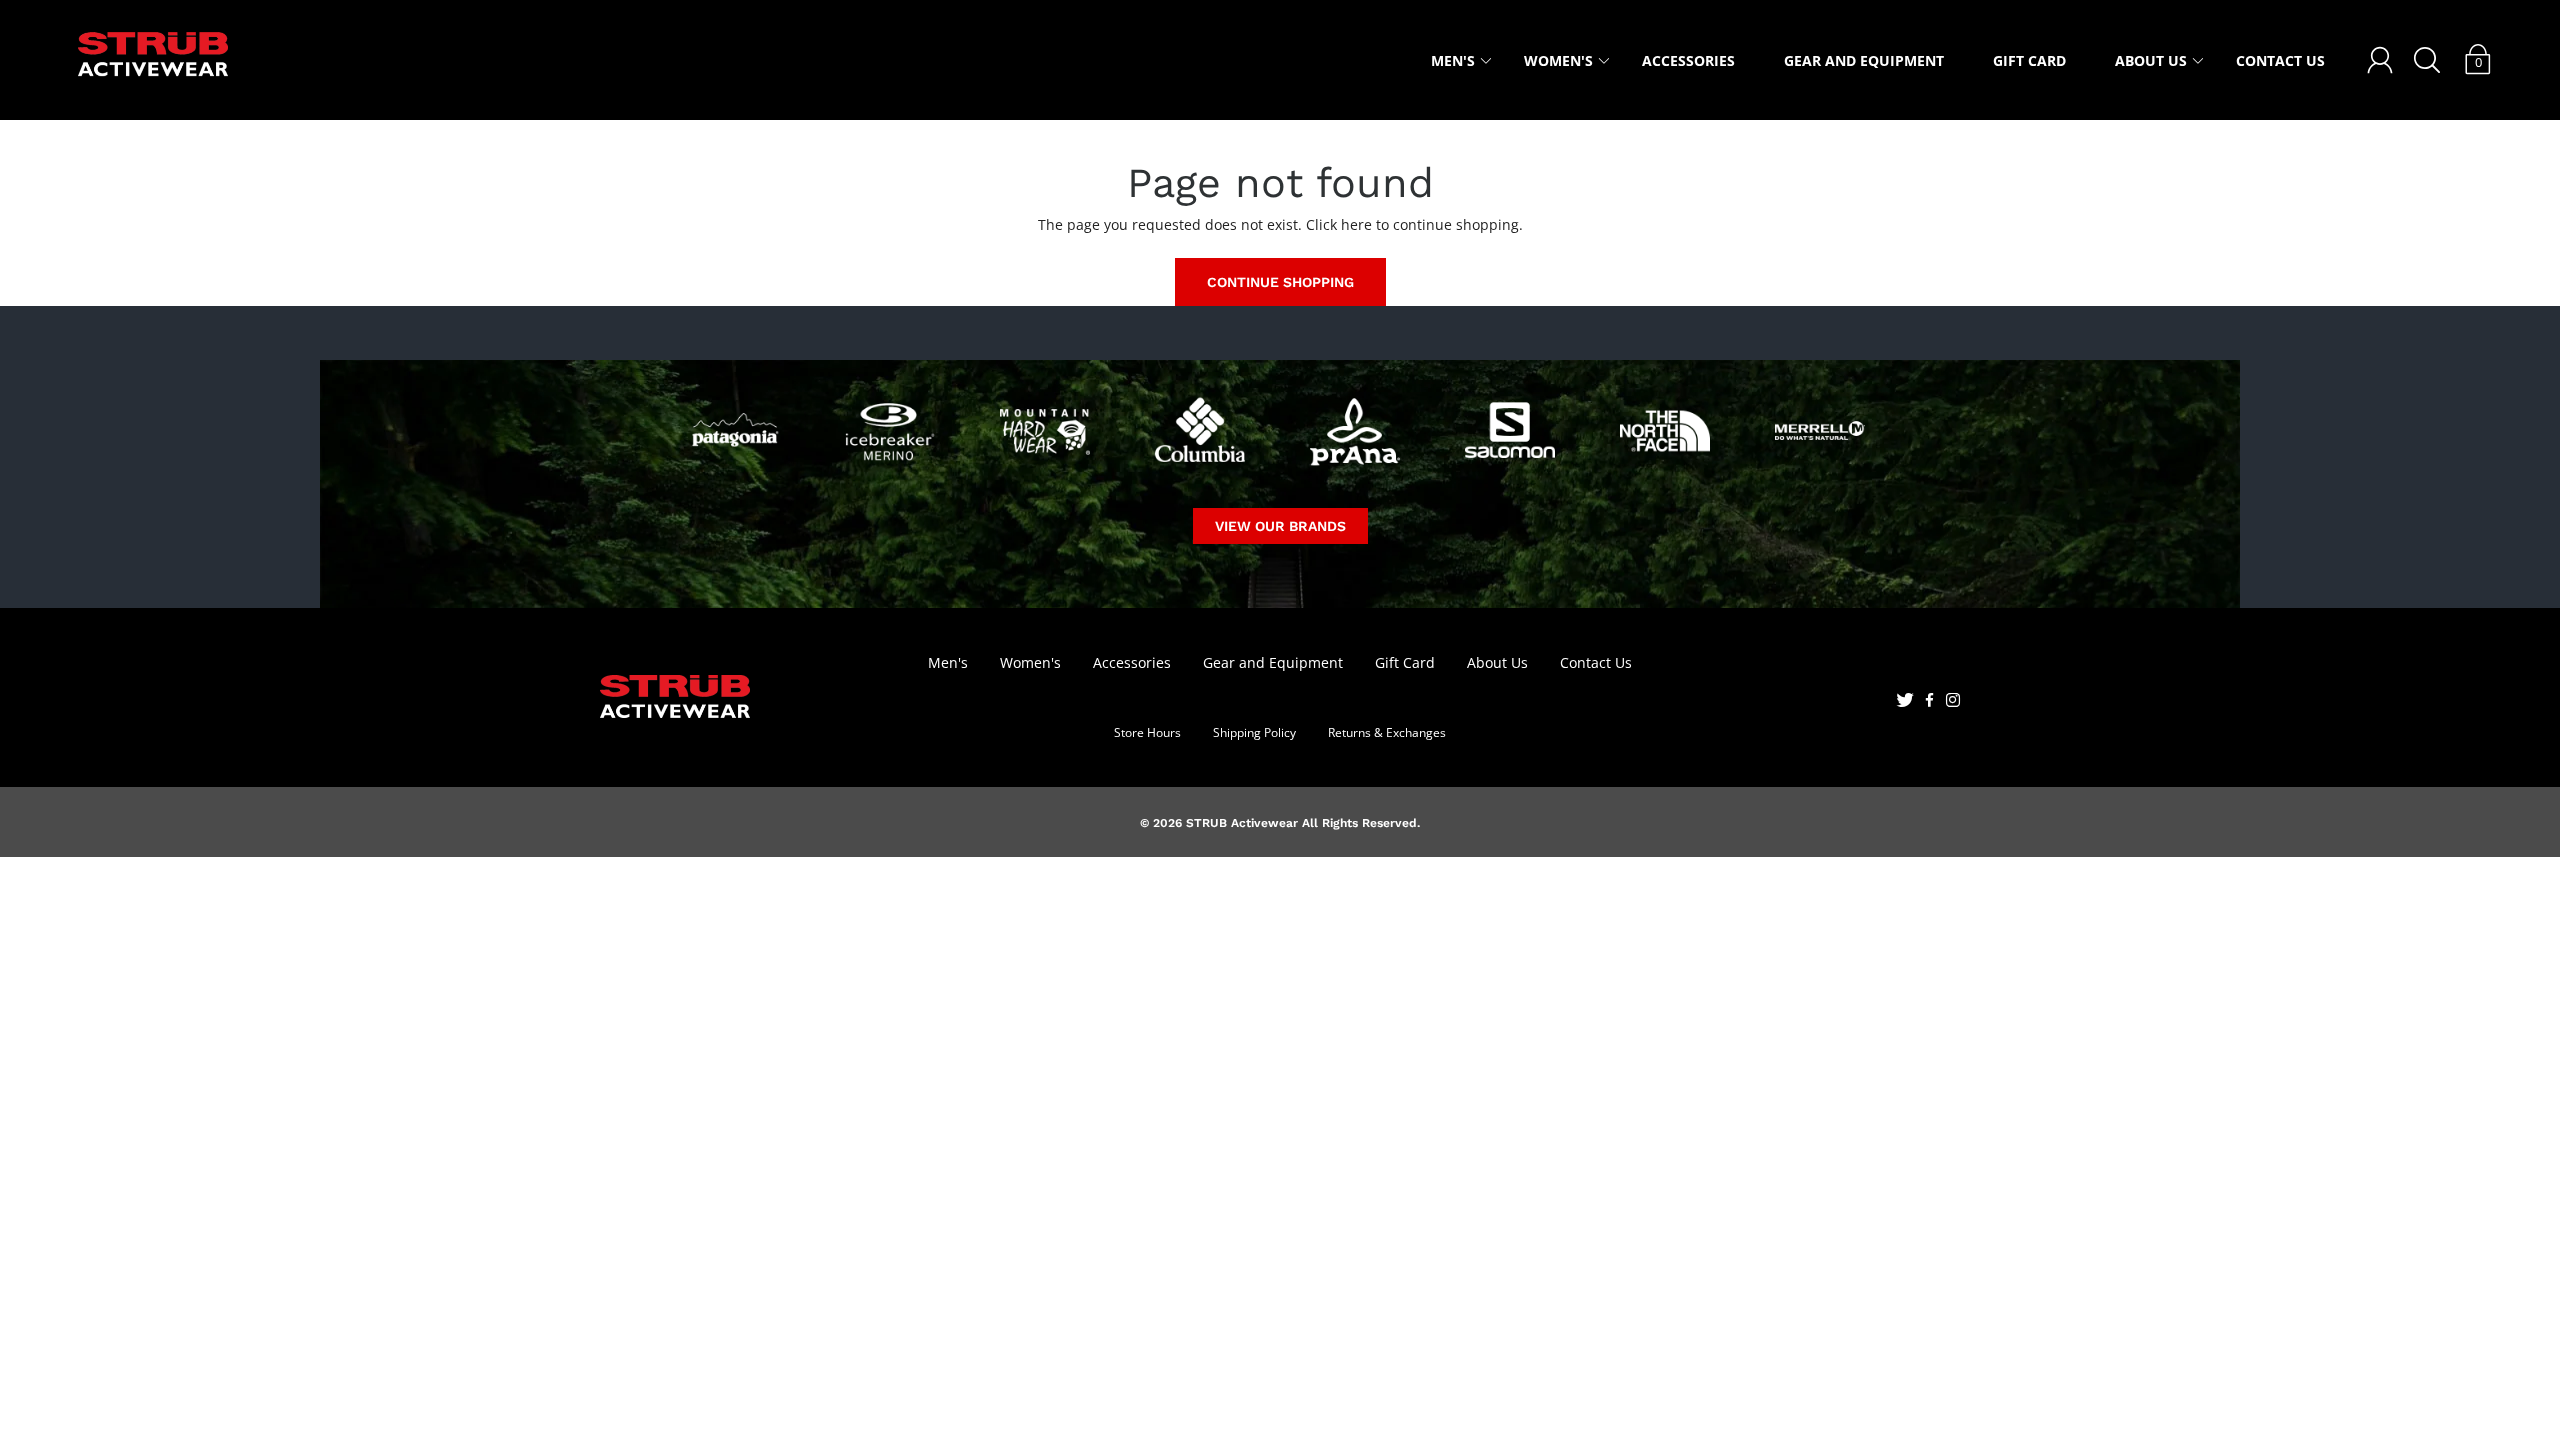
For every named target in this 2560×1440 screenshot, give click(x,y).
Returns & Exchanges (1387, 732)
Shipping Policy (1254, 732)
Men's (1453, 60)
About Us (2151, 60)
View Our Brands (1280, 526)
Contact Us (2280, 60)
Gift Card (2029, 60)
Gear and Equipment (1864, 60)
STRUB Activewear (1242, 823)
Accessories (1688, 60)
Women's (1558, 60)
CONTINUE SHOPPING (1280, 282)
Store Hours (1147, 732)
